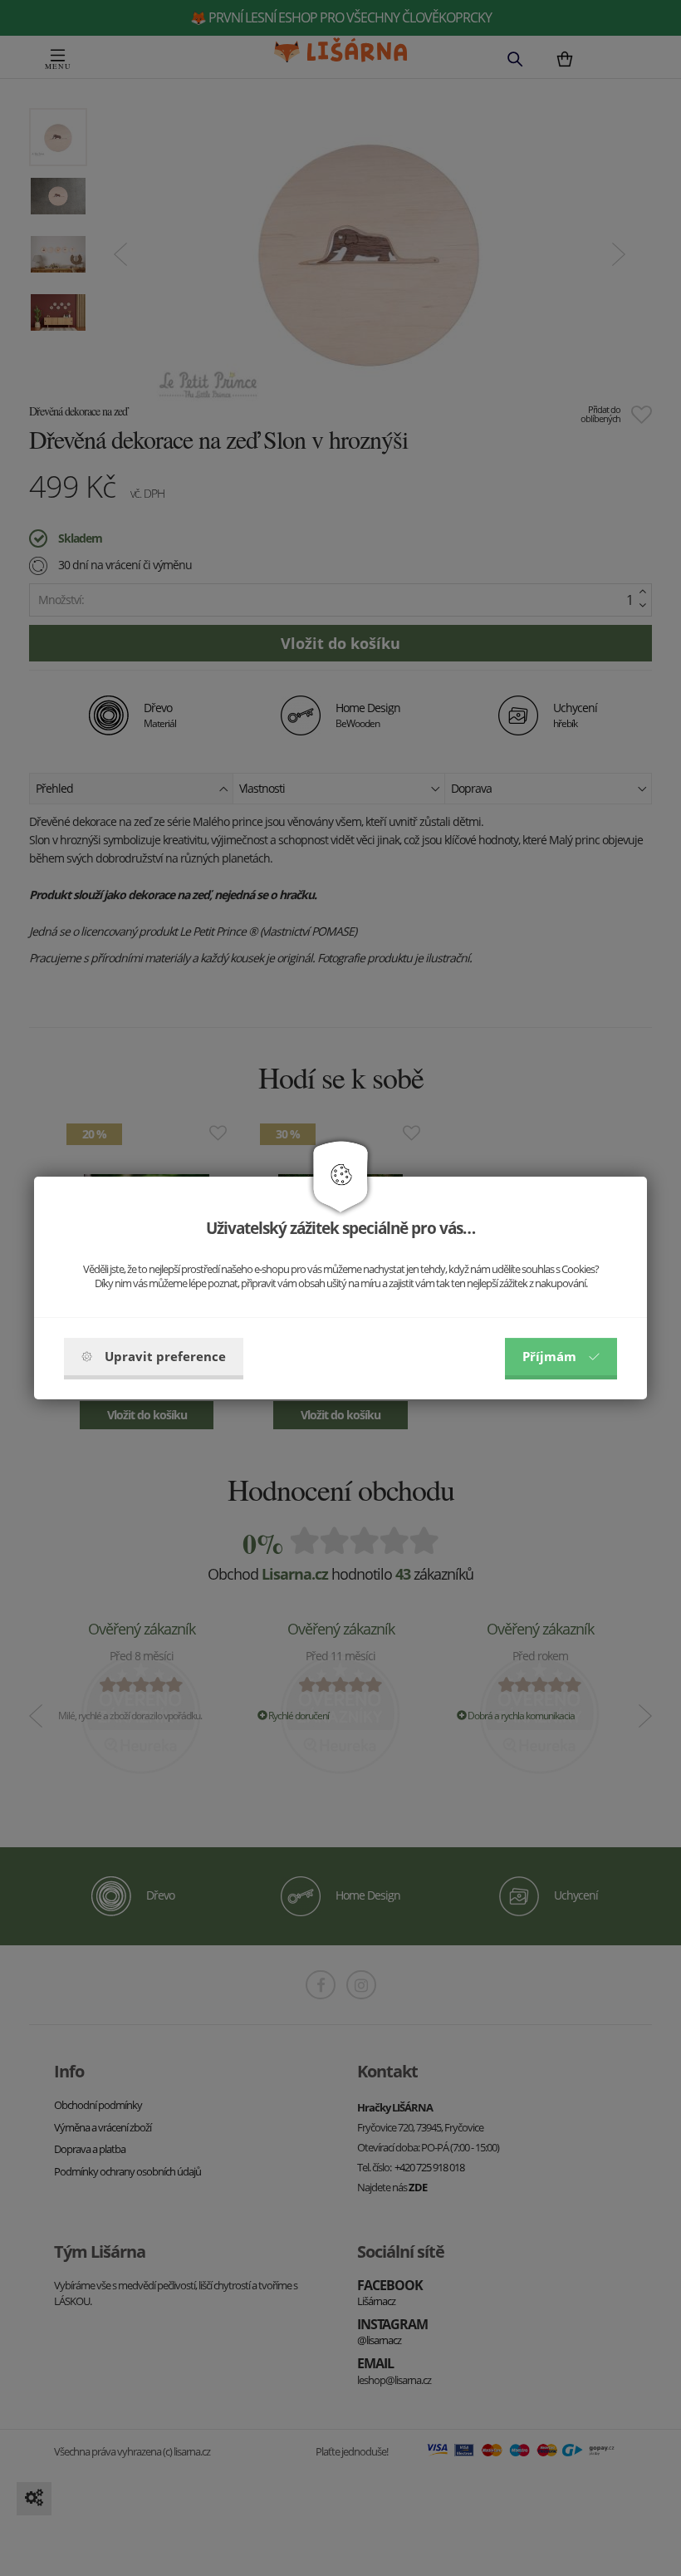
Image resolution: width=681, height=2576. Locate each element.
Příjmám (549, 1356)
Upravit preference (165, 1356)
